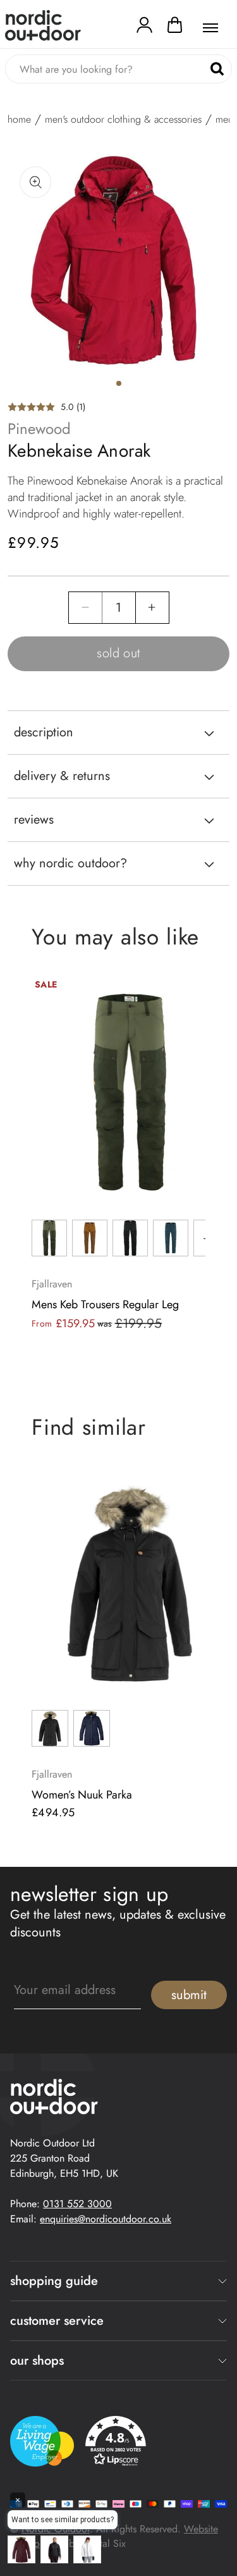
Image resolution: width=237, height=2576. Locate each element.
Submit (189, 1995)
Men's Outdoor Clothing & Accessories (123, 120)
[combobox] (118, 69)
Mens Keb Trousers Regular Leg (105, 1304)
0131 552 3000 (77, 2204)
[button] (175, 28)
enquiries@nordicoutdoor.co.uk (106, 2219)
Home (19, 120)
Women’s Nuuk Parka (82, 1795)
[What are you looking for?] (217, 69)
